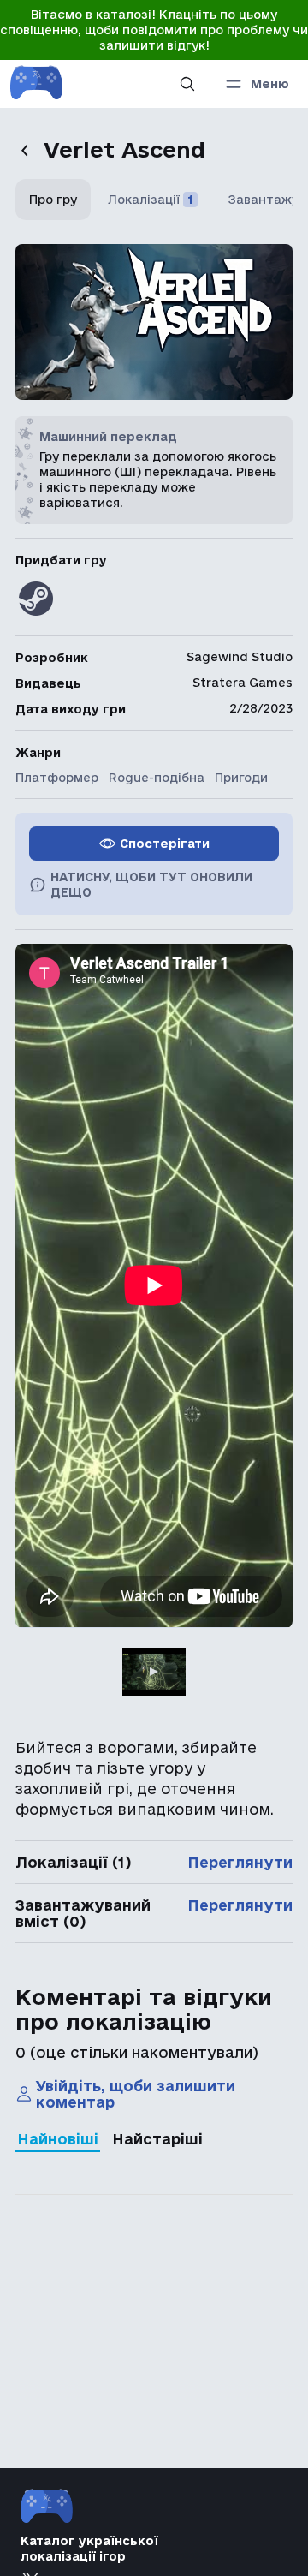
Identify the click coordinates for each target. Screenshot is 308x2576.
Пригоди (241, 778)
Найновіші (58, 2139)
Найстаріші (157, 2139)
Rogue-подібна (157, 778)
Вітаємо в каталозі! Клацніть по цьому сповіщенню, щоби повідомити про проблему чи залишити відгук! (154, 30)
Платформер (57, 778)
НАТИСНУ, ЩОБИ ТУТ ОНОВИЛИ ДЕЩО (151, 885)
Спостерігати (165, 844)
